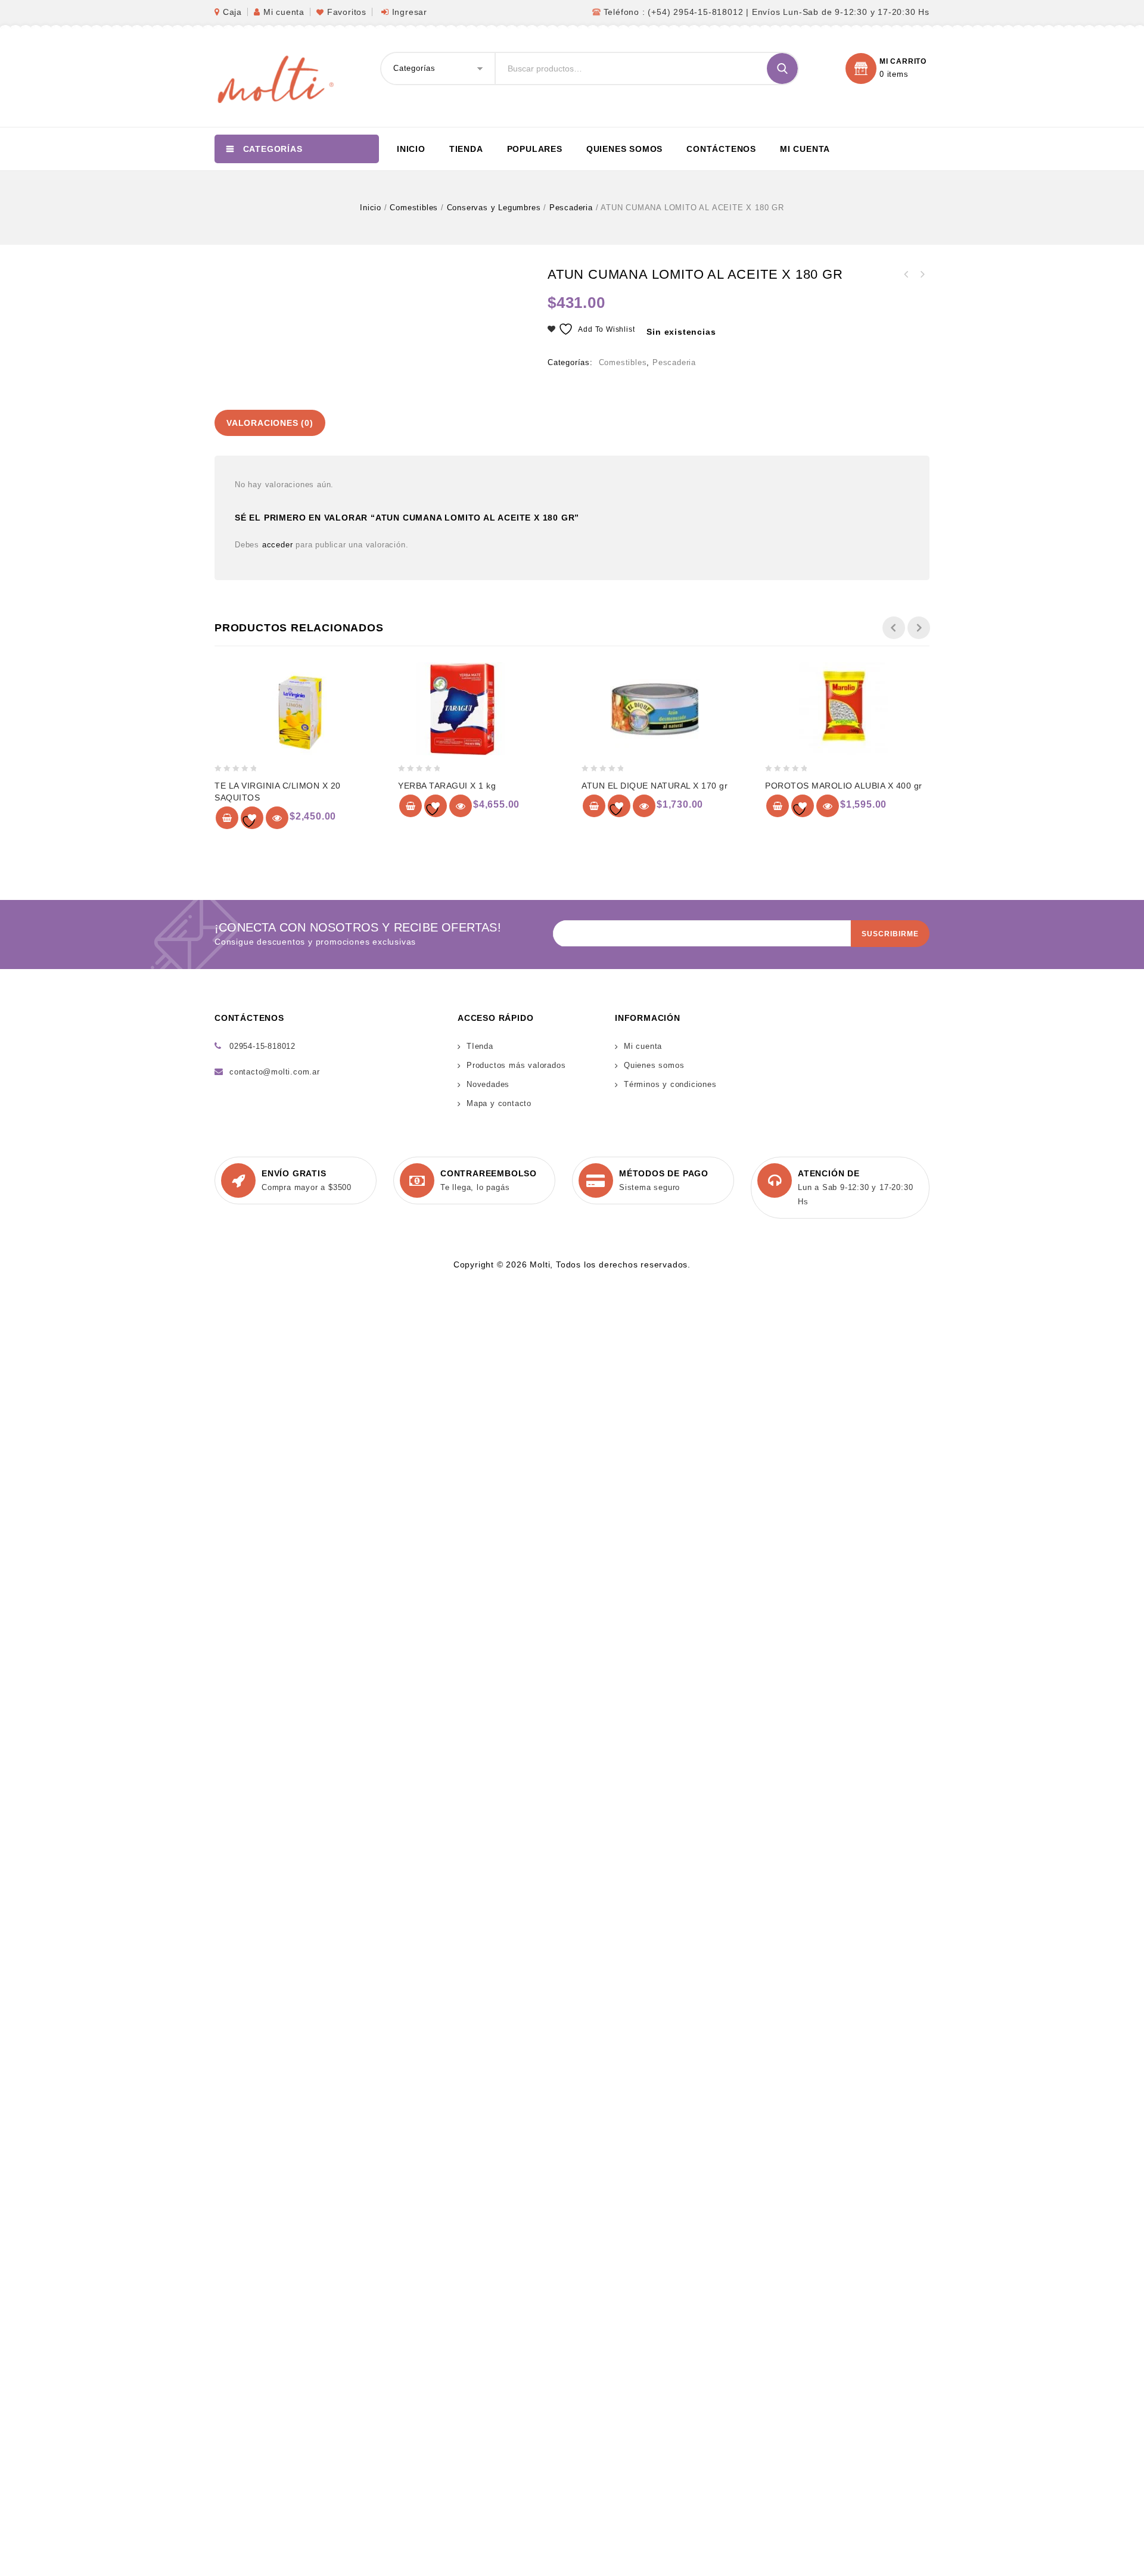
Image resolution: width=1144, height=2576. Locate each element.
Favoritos (347, 12)
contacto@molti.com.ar (275, 1072)
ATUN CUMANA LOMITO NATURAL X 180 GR (922, 275)
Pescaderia (571, 208)
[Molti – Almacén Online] (274, 78)
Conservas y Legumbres (494, 208)
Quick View (277, 818)
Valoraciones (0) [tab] (270, 423)
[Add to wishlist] (252, 818)
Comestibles (414, 208)
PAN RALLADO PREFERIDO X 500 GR (906, 275)
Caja (232, 12)
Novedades (488, 1084)
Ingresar (410, 12)
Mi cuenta (284, 12)
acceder (278, 545)
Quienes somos (624, 149)
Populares (535, 149)
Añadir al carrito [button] (227, 818)
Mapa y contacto (499, 1103)
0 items (894, 74)
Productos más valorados (516, 1065)
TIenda (480, 1046)
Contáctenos (721, 149)
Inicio (411, 149)
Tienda (466, 149)
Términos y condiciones (670, 1084)
